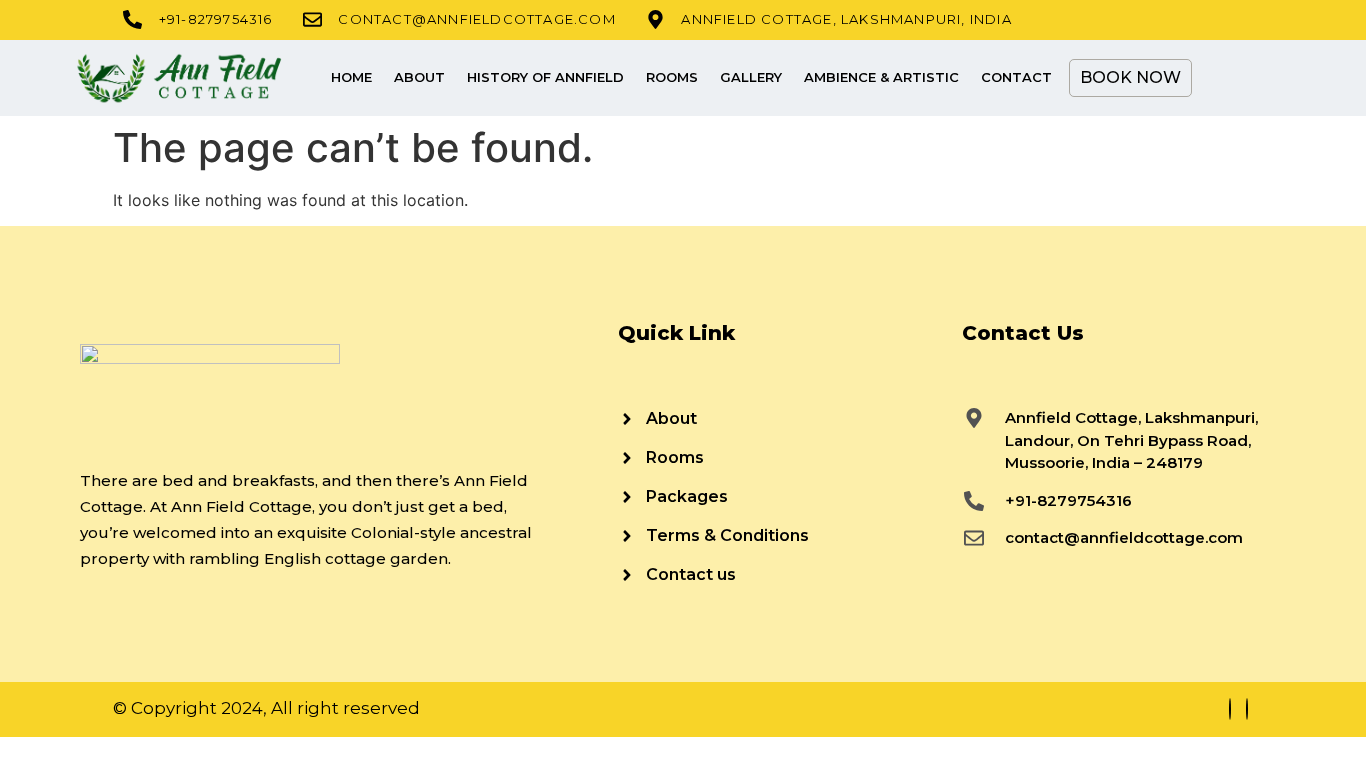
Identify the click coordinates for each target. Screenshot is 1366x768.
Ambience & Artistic (881, 77)
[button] (1223, 78)
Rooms (672, 77)
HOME (351, 77)
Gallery (751, 77)
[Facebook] (1230, 709)
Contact (1016, 77)
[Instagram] (1247, 709)
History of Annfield (545, 77)
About (419, 77)
